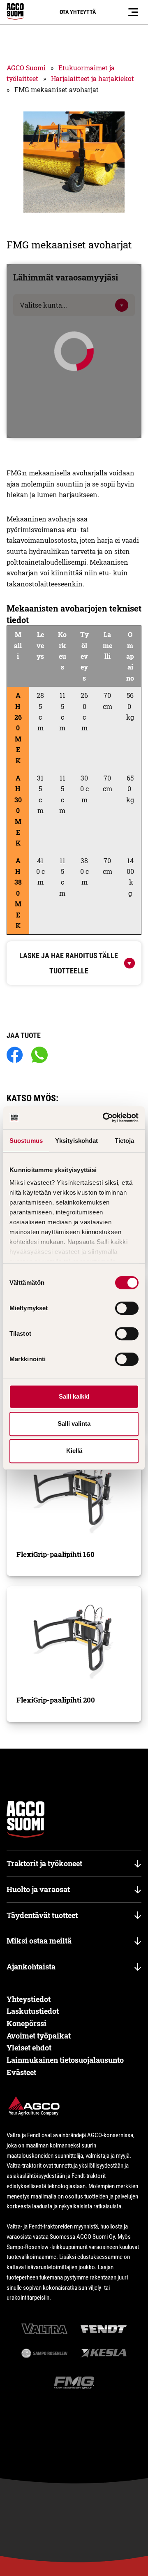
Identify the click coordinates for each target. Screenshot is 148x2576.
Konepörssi (27, 2023)
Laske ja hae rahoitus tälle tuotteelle (69, 963)
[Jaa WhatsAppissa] (39, 1055)
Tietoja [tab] (125, 1141)
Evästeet (21, 2072)
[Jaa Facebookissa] (15, 1055)
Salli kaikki (74, 1396)
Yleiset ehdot (29, 2048)
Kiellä (74, 1451)
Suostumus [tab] (26, 1141)
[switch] (127, 1308)
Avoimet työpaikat (39, 2036)
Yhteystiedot (29, 1999)
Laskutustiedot (33, 2011)
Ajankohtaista (31, 1967)
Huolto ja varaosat (38, 1889)
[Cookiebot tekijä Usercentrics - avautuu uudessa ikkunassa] (104, 1118)
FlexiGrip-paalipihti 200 (56, 1700)
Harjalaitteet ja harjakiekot (92, 78)
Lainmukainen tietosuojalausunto (65, 2060)
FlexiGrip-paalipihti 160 (55, 1554)
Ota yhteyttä (78, 12)
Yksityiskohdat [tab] (76, 1141)
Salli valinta (74, 1424)
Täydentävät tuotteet (42, 1915)
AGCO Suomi (26, 68)
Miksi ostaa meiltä (39, 1941)
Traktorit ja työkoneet (44, 1863)
